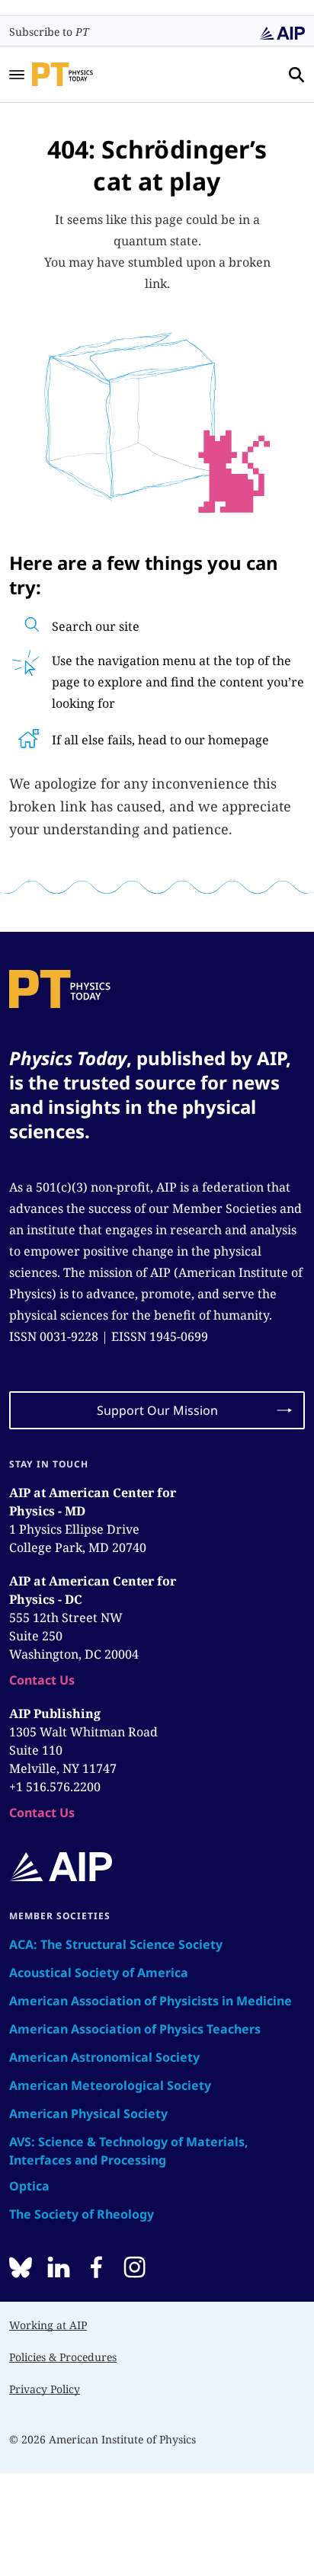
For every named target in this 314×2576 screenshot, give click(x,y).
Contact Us (42, 1680)
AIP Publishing (55, 1714)
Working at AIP (48, 2325)
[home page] (83, 74)
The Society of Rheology (82, 2214)
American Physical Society (88, 2114)
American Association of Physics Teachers (135, 2029)
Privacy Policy (45, 2389)
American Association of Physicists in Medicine (151, 2001)
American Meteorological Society (110, 2085)
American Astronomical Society (104, 2057)
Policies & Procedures (63, 2357)
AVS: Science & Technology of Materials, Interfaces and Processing (129, 2151)
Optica (29, 2186)
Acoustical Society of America (99, 1973)
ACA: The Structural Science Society (116, 1944)
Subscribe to (49, 32)
